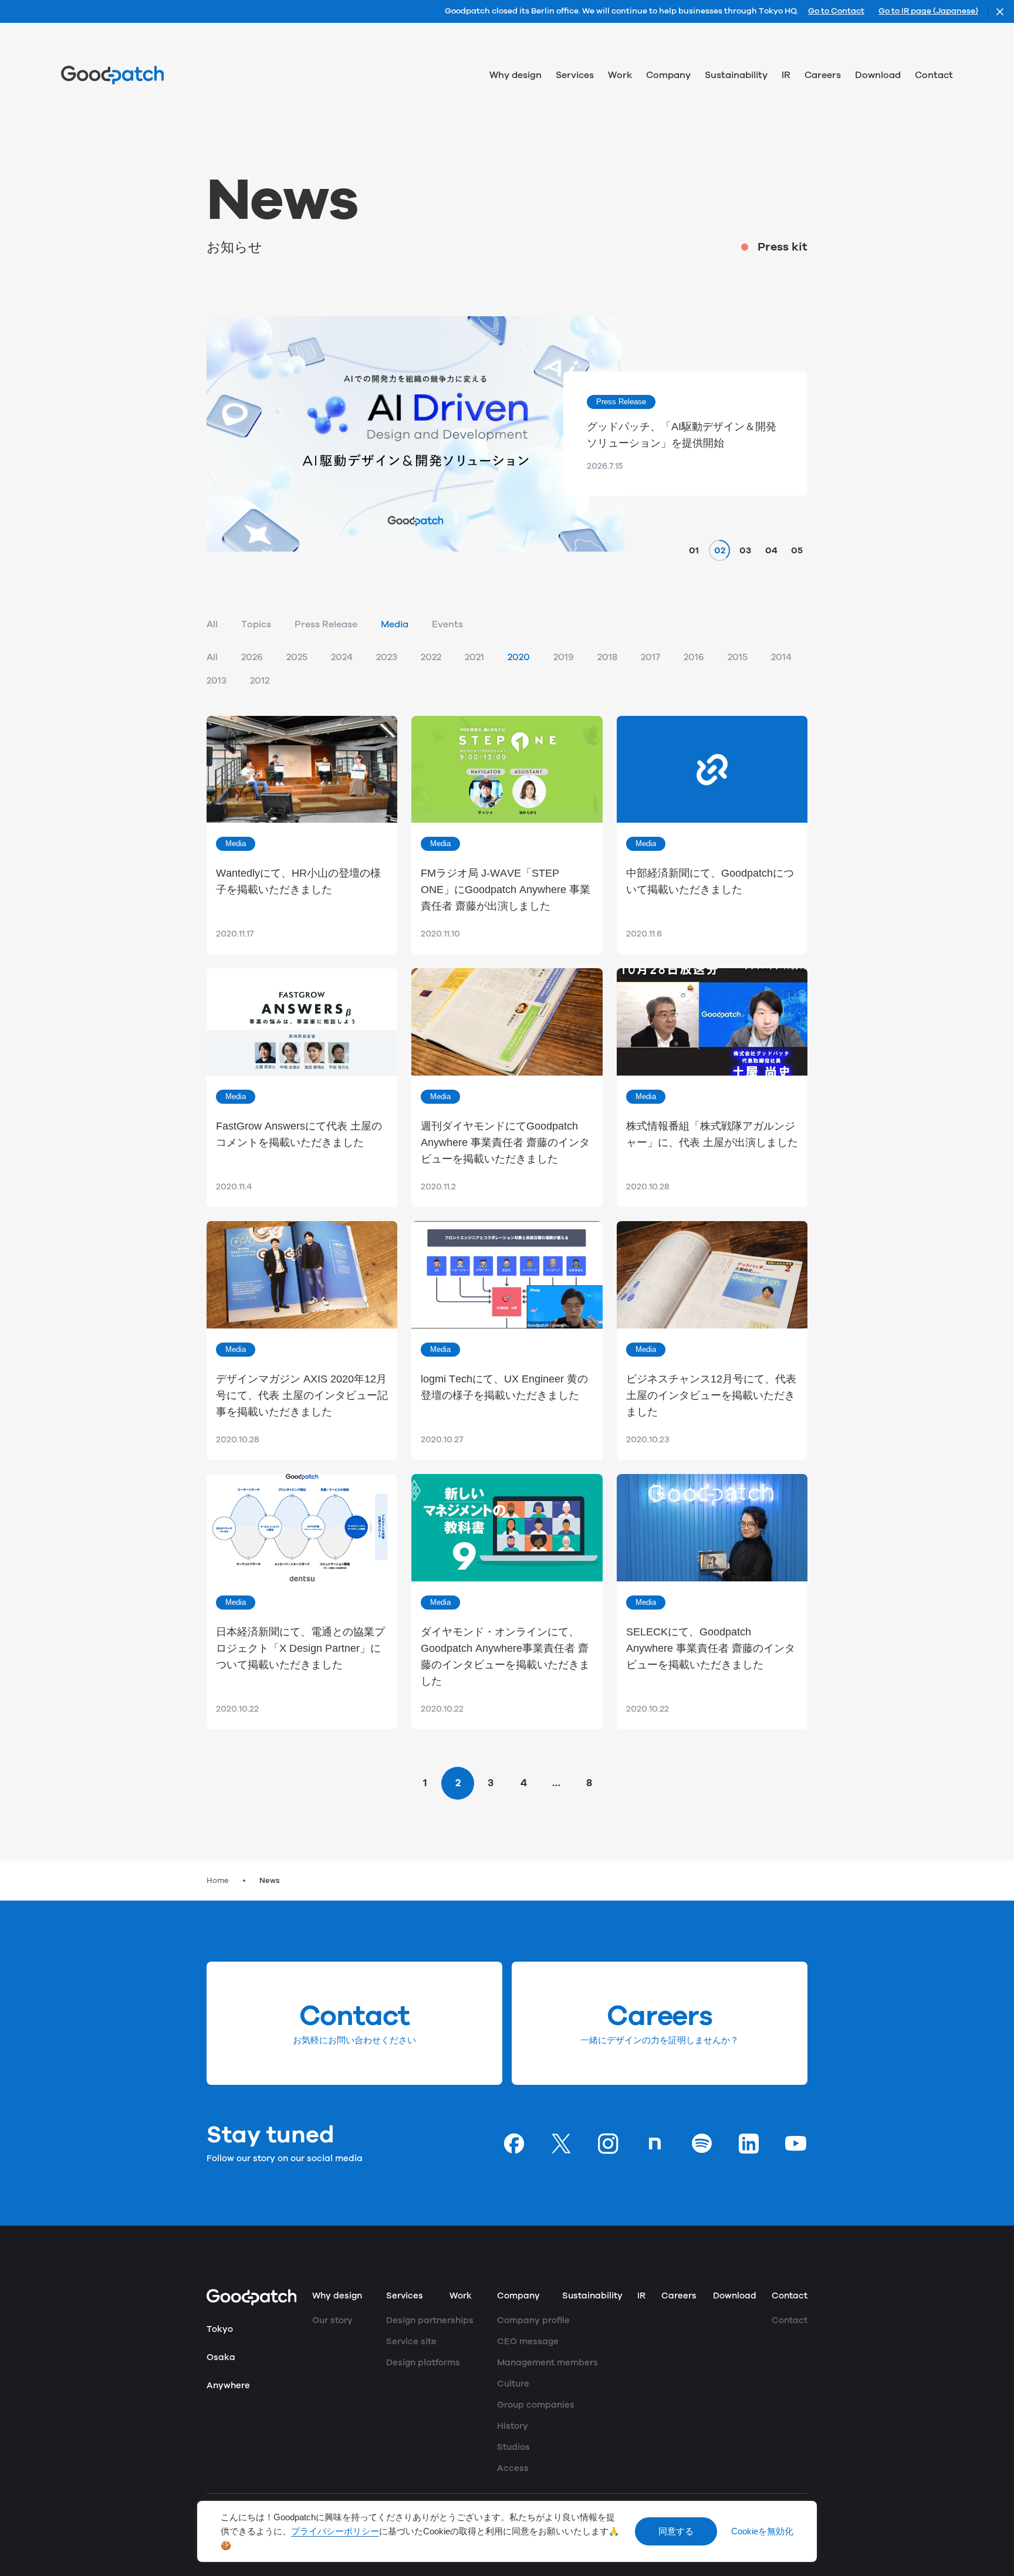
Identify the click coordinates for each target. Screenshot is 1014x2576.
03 (745, 550)
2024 (342, 657)
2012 (260, 681)
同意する (676, 2531)
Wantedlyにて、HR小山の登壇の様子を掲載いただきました (298, 881)
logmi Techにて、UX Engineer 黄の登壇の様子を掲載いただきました (504, 1387)
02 (720, 550)
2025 (297, 657)
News (270, 1881)
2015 (738, 657)
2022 (431, 657)
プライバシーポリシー (335, 2531)
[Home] (112, 75)
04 (771, 550)
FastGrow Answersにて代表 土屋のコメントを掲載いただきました (299, 1134)
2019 (564, 657)
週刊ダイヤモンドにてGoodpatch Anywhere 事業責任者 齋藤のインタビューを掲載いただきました (505, 1142)
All (212, 624)
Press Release (326, 624)
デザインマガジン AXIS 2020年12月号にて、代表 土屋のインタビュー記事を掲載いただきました (302, 1395)
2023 (387, 657)
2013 (217, 681)
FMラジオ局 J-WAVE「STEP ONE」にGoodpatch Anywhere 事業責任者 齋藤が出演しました (506, 890)
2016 (694, 657)
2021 (474, 657)
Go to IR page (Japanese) (928, 12)
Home (218, 1881)
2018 (607, 657)
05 (797, 550)
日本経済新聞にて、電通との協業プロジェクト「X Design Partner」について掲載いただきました (300, 1648)
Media (395, 624)
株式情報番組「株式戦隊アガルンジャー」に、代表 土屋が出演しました (712, 1134)
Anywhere (228, 2386)
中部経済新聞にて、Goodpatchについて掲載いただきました (710, 881)
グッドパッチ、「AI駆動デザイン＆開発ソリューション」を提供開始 (682, 435)
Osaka (221, 2357)
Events (447, 624)
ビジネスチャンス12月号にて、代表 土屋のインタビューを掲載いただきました (711, 1395)
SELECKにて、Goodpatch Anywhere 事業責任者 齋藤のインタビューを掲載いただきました (711, 1648)
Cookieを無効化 (762, 2531)
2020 (519, 657)
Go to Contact (836, 12)
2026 (252, 657)
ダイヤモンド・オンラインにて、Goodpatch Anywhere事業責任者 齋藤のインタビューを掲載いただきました (505, 1657)
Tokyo (220, 2329)
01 (694, 550)
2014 (781, 657)
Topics (256, 624)
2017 (650, 657)
